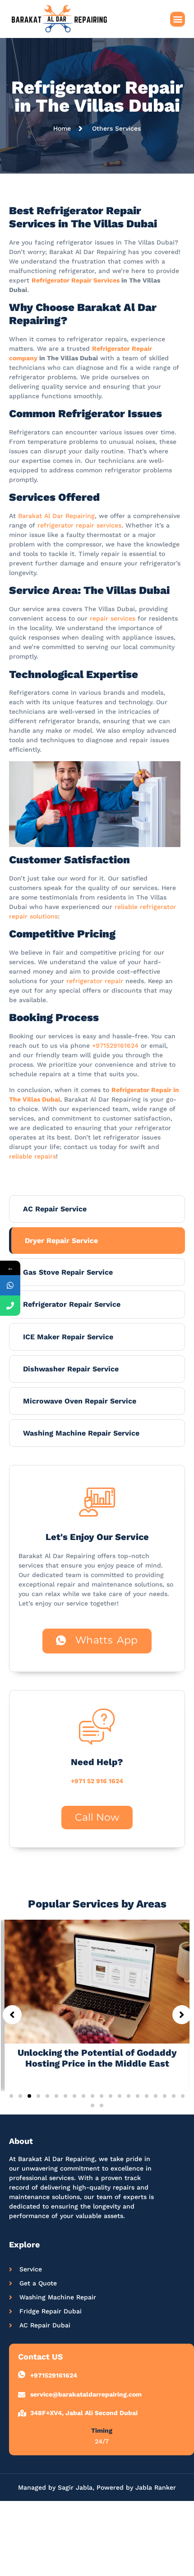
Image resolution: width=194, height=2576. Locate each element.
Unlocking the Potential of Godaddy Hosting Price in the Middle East (97, 2058)
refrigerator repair (95, 981)
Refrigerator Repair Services (76, 280)
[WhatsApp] (10, 1285)
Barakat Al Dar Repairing (56, 516)
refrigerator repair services (79, 525)
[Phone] (10, 1306)
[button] (178, 19)
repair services (113, 618)
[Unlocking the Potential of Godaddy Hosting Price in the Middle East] (97, 1981)
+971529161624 (115, 1045)
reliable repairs (32, 1156)
